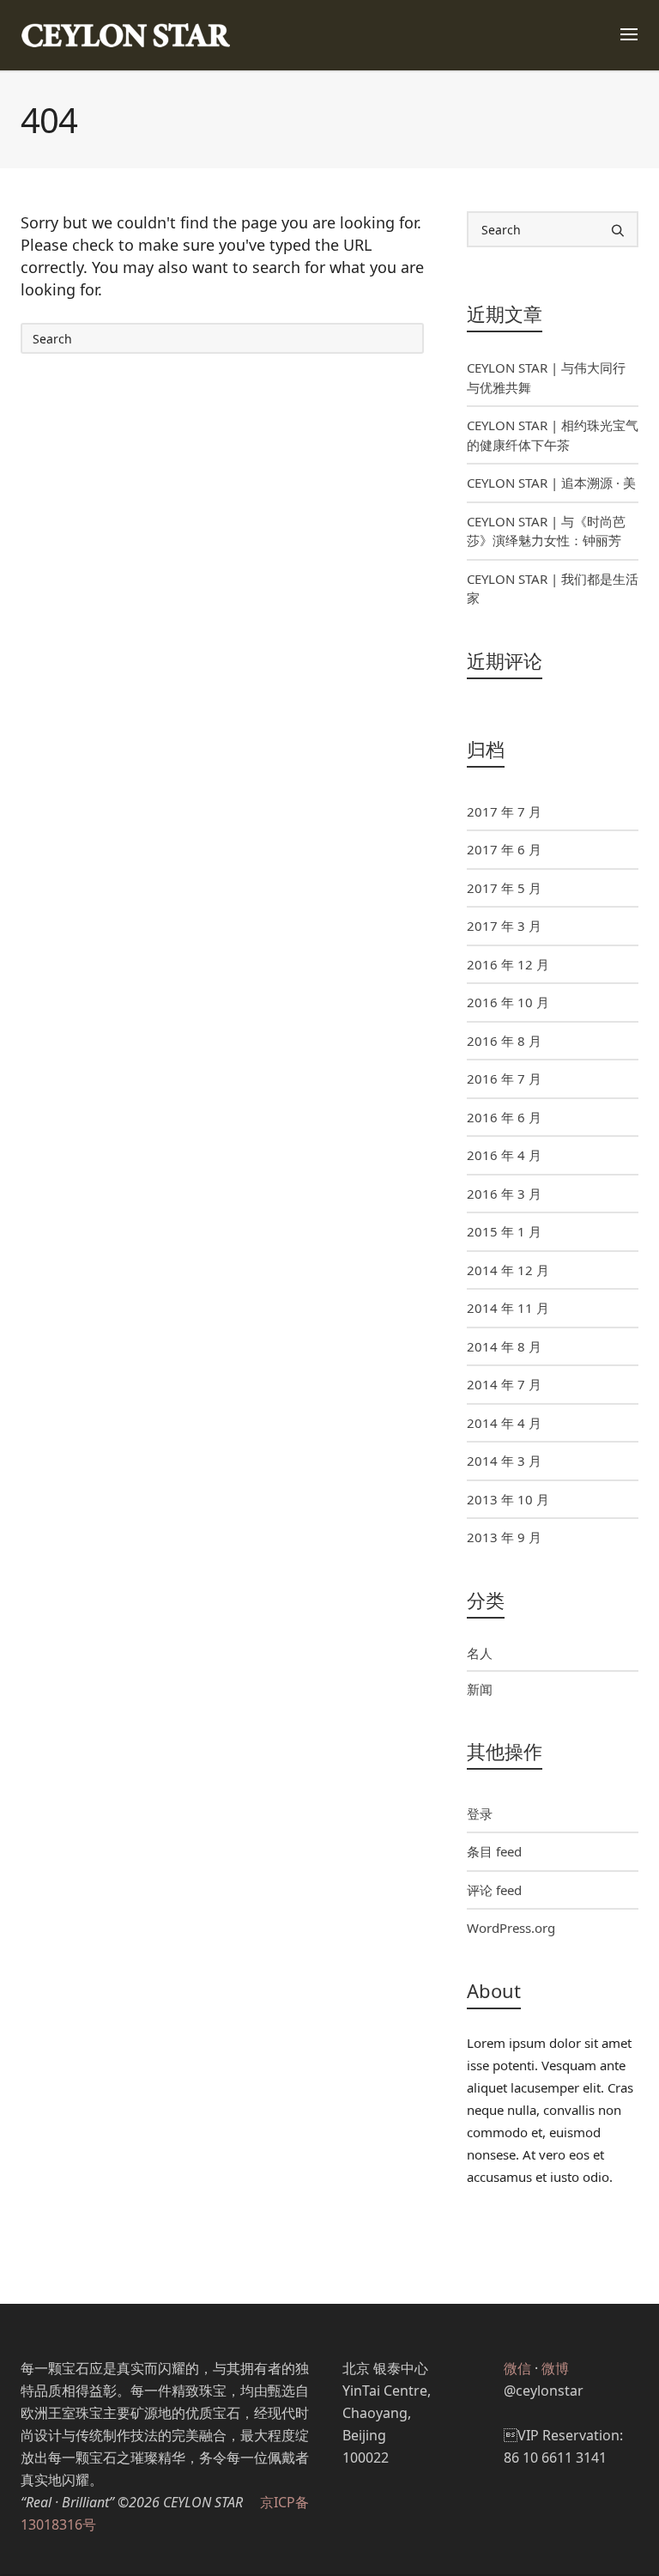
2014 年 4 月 (504, 1423)
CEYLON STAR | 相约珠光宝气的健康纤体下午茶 (553, 435)
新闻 (480, 1689)
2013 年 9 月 (504, 1537)
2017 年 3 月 (504, 926)
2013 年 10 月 (508, 1499)
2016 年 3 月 (504, 1194)
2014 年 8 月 (504, 1346)
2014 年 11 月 (508, 1308)
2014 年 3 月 (504, 1461)
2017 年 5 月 (504, 888)
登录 (480, 1814)
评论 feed (494, 1890)
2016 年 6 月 (504, 1117)
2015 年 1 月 (504, 1231)
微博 (555, 2368)
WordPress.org (511, 1928)
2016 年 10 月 (508, 1002)
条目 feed (494, 1851)
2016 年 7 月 (504, 1078)
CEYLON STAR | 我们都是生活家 (553, 589)
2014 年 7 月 (504, 1384)
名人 (480, 1653)
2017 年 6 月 (504, 849)
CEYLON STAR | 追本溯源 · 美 (551, 483)
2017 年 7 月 (504, 811)
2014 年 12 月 (508, 1270)
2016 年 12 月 (508, 964)
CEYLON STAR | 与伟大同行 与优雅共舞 (546, 377)
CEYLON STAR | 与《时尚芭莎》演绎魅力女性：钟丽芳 (546, 531)
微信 (517, 2368)
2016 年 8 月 (504, 1041)
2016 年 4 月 (504, 1155)
